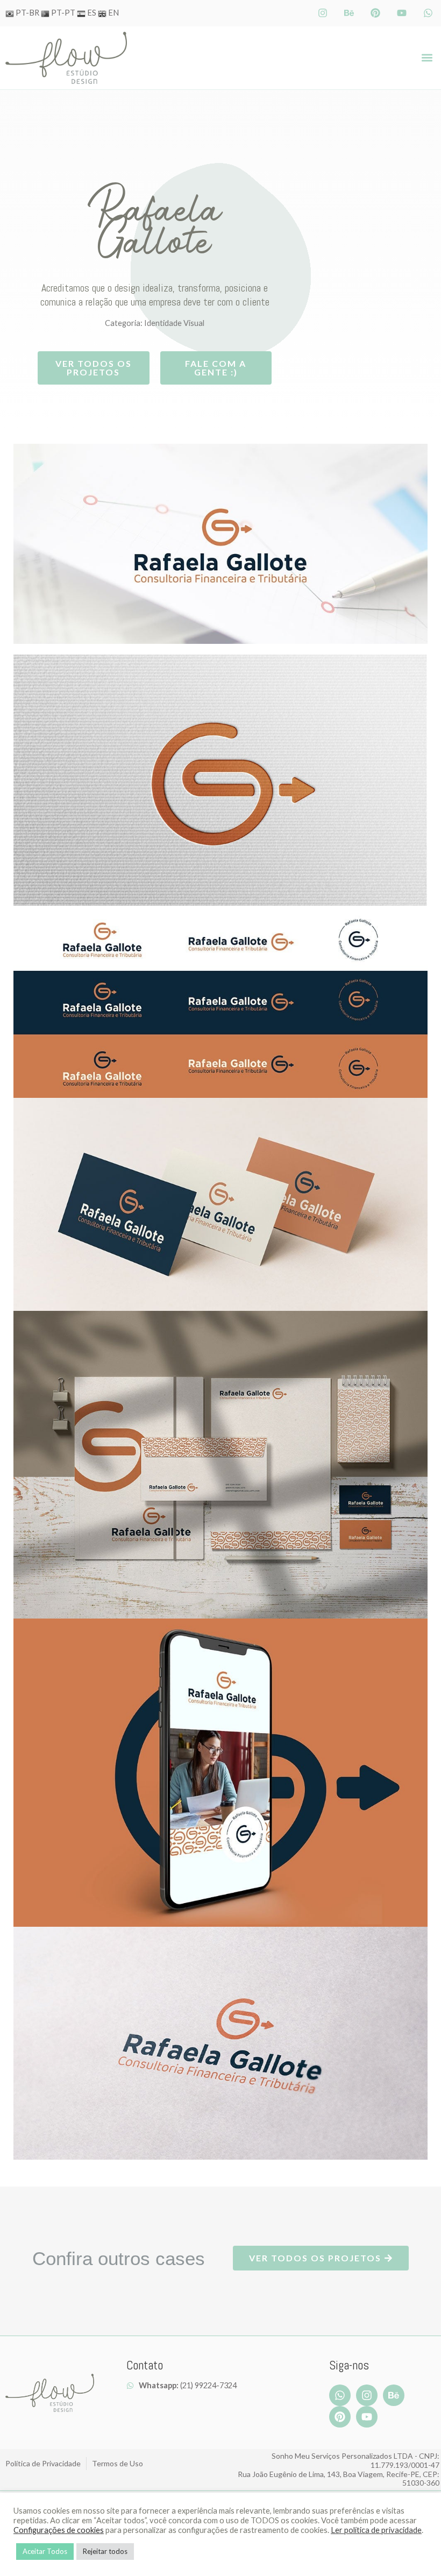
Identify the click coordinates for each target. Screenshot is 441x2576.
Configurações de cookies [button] (59, 2530)
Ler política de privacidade (376, 2530)
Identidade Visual (174, 323)
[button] (427, 58)
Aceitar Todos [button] (45, 2551)
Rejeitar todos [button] (105, 2551)
